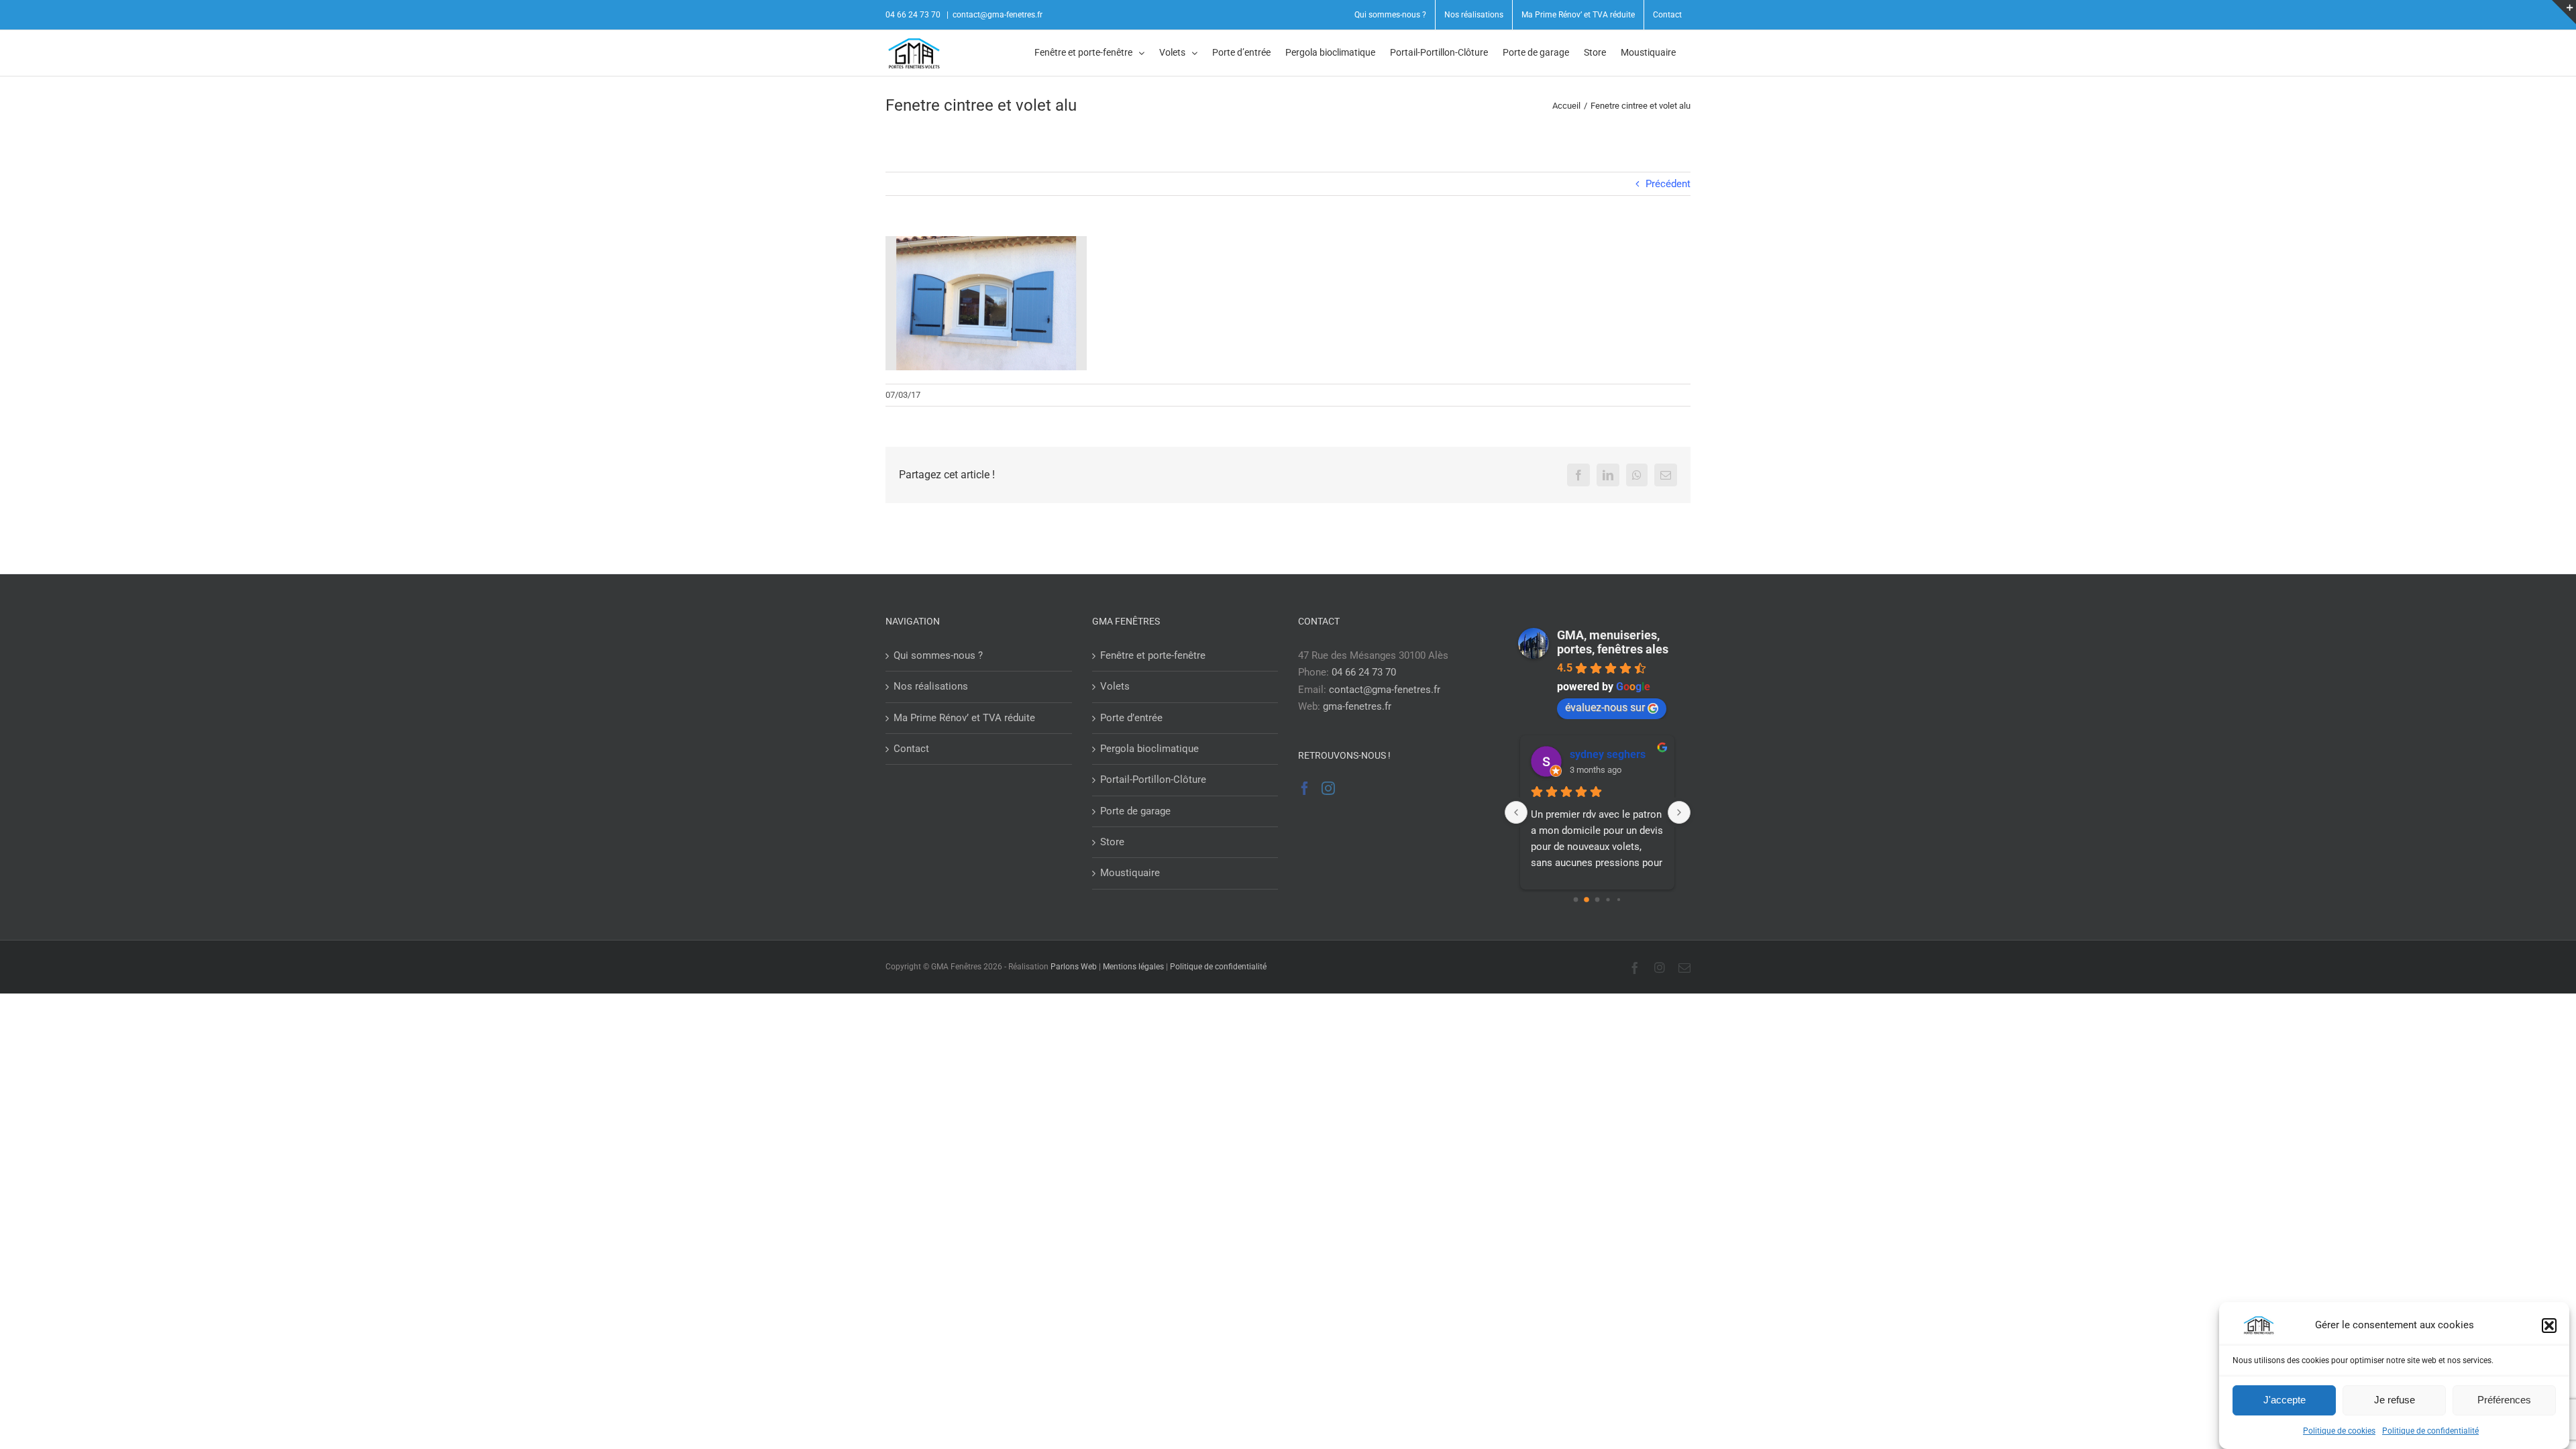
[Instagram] (1328, 788)
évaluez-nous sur (1605, 707)
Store (1112, 842)
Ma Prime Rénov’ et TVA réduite (964, 718)
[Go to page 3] (1608, 899)
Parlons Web (1074, 967)
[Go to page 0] (1576, 899)
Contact (911, 749)
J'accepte (2285, 1400)
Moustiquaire (1130, 873)
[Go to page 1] (1587, 900)
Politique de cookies (2339, 1431)
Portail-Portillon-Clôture (1153, 780)
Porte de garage (1135, 811)
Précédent (1668, 184)
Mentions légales (1133, 967)
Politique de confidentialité (2430, 1431)
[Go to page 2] (1598, 899)
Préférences (2504, 1400)
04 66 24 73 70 (1364, 672)
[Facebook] (1305, 788)
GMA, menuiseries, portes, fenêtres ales (1613, 642)
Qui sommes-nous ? (938, 655)
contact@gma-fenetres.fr (998, 15)
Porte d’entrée (1131, 718)
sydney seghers (1608, 754)
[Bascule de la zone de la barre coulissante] (2564, 12)
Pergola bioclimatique (1149, 749)
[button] (2549, 1326)
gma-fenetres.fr (1357, 706)
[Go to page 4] (1619, 900)
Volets (1115, 686)
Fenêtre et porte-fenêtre (1153, 655)
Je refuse (2395, 1400)
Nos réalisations (931, 686)
